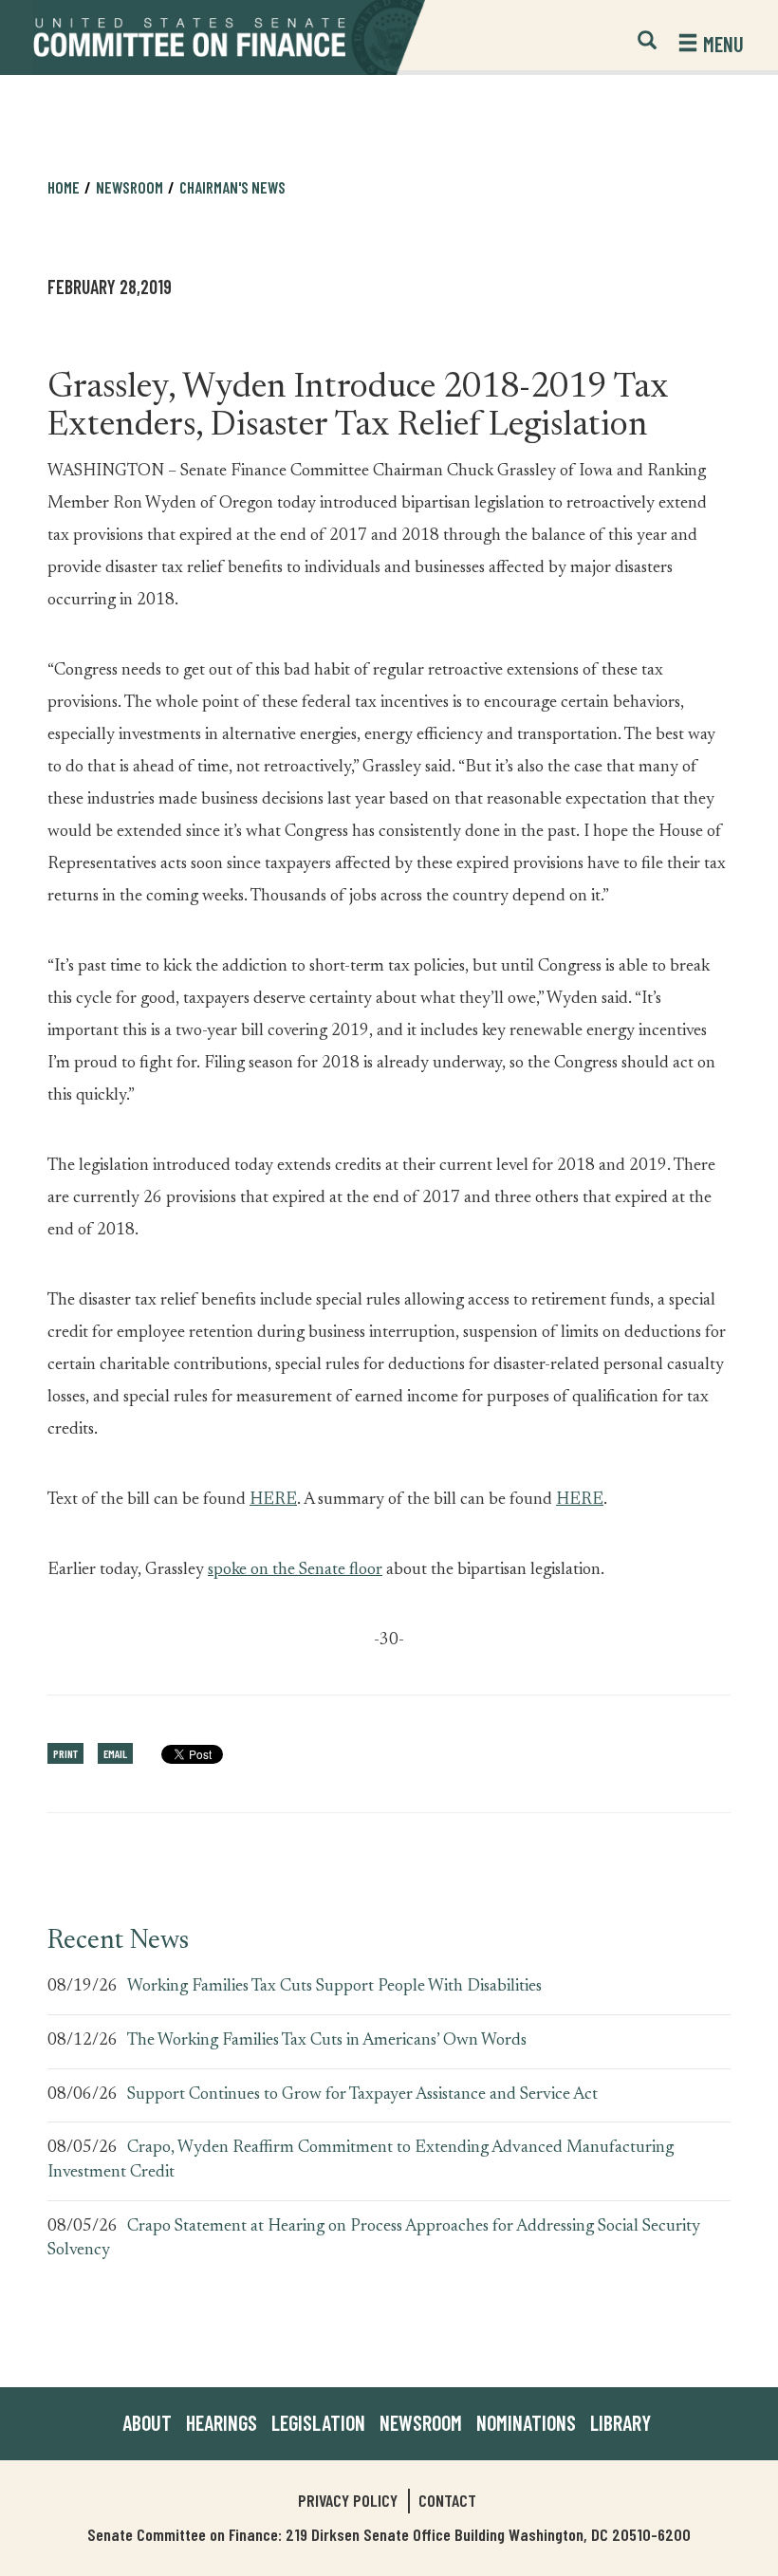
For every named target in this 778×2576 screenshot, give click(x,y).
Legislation (318, 2422)
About (147, 2422)
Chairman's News (232, 187)
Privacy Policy (348, 2500)
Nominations (526, 2422)
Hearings (222, 2422)
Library (621, 2422)
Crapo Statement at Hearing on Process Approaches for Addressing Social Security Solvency (374, 2239)
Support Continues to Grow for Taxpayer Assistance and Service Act (362, 2095)
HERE (273, 1500)
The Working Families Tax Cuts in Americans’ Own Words (327, 2041)
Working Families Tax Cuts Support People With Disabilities (334, 1987)
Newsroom (421, 2422)
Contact (447, 2500)
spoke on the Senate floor (295, 1570)
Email (115, 1753)
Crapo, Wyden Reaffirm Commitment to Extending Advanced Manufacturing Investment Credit (361, 2160)
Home (64, 187)
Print (65, 1753)
